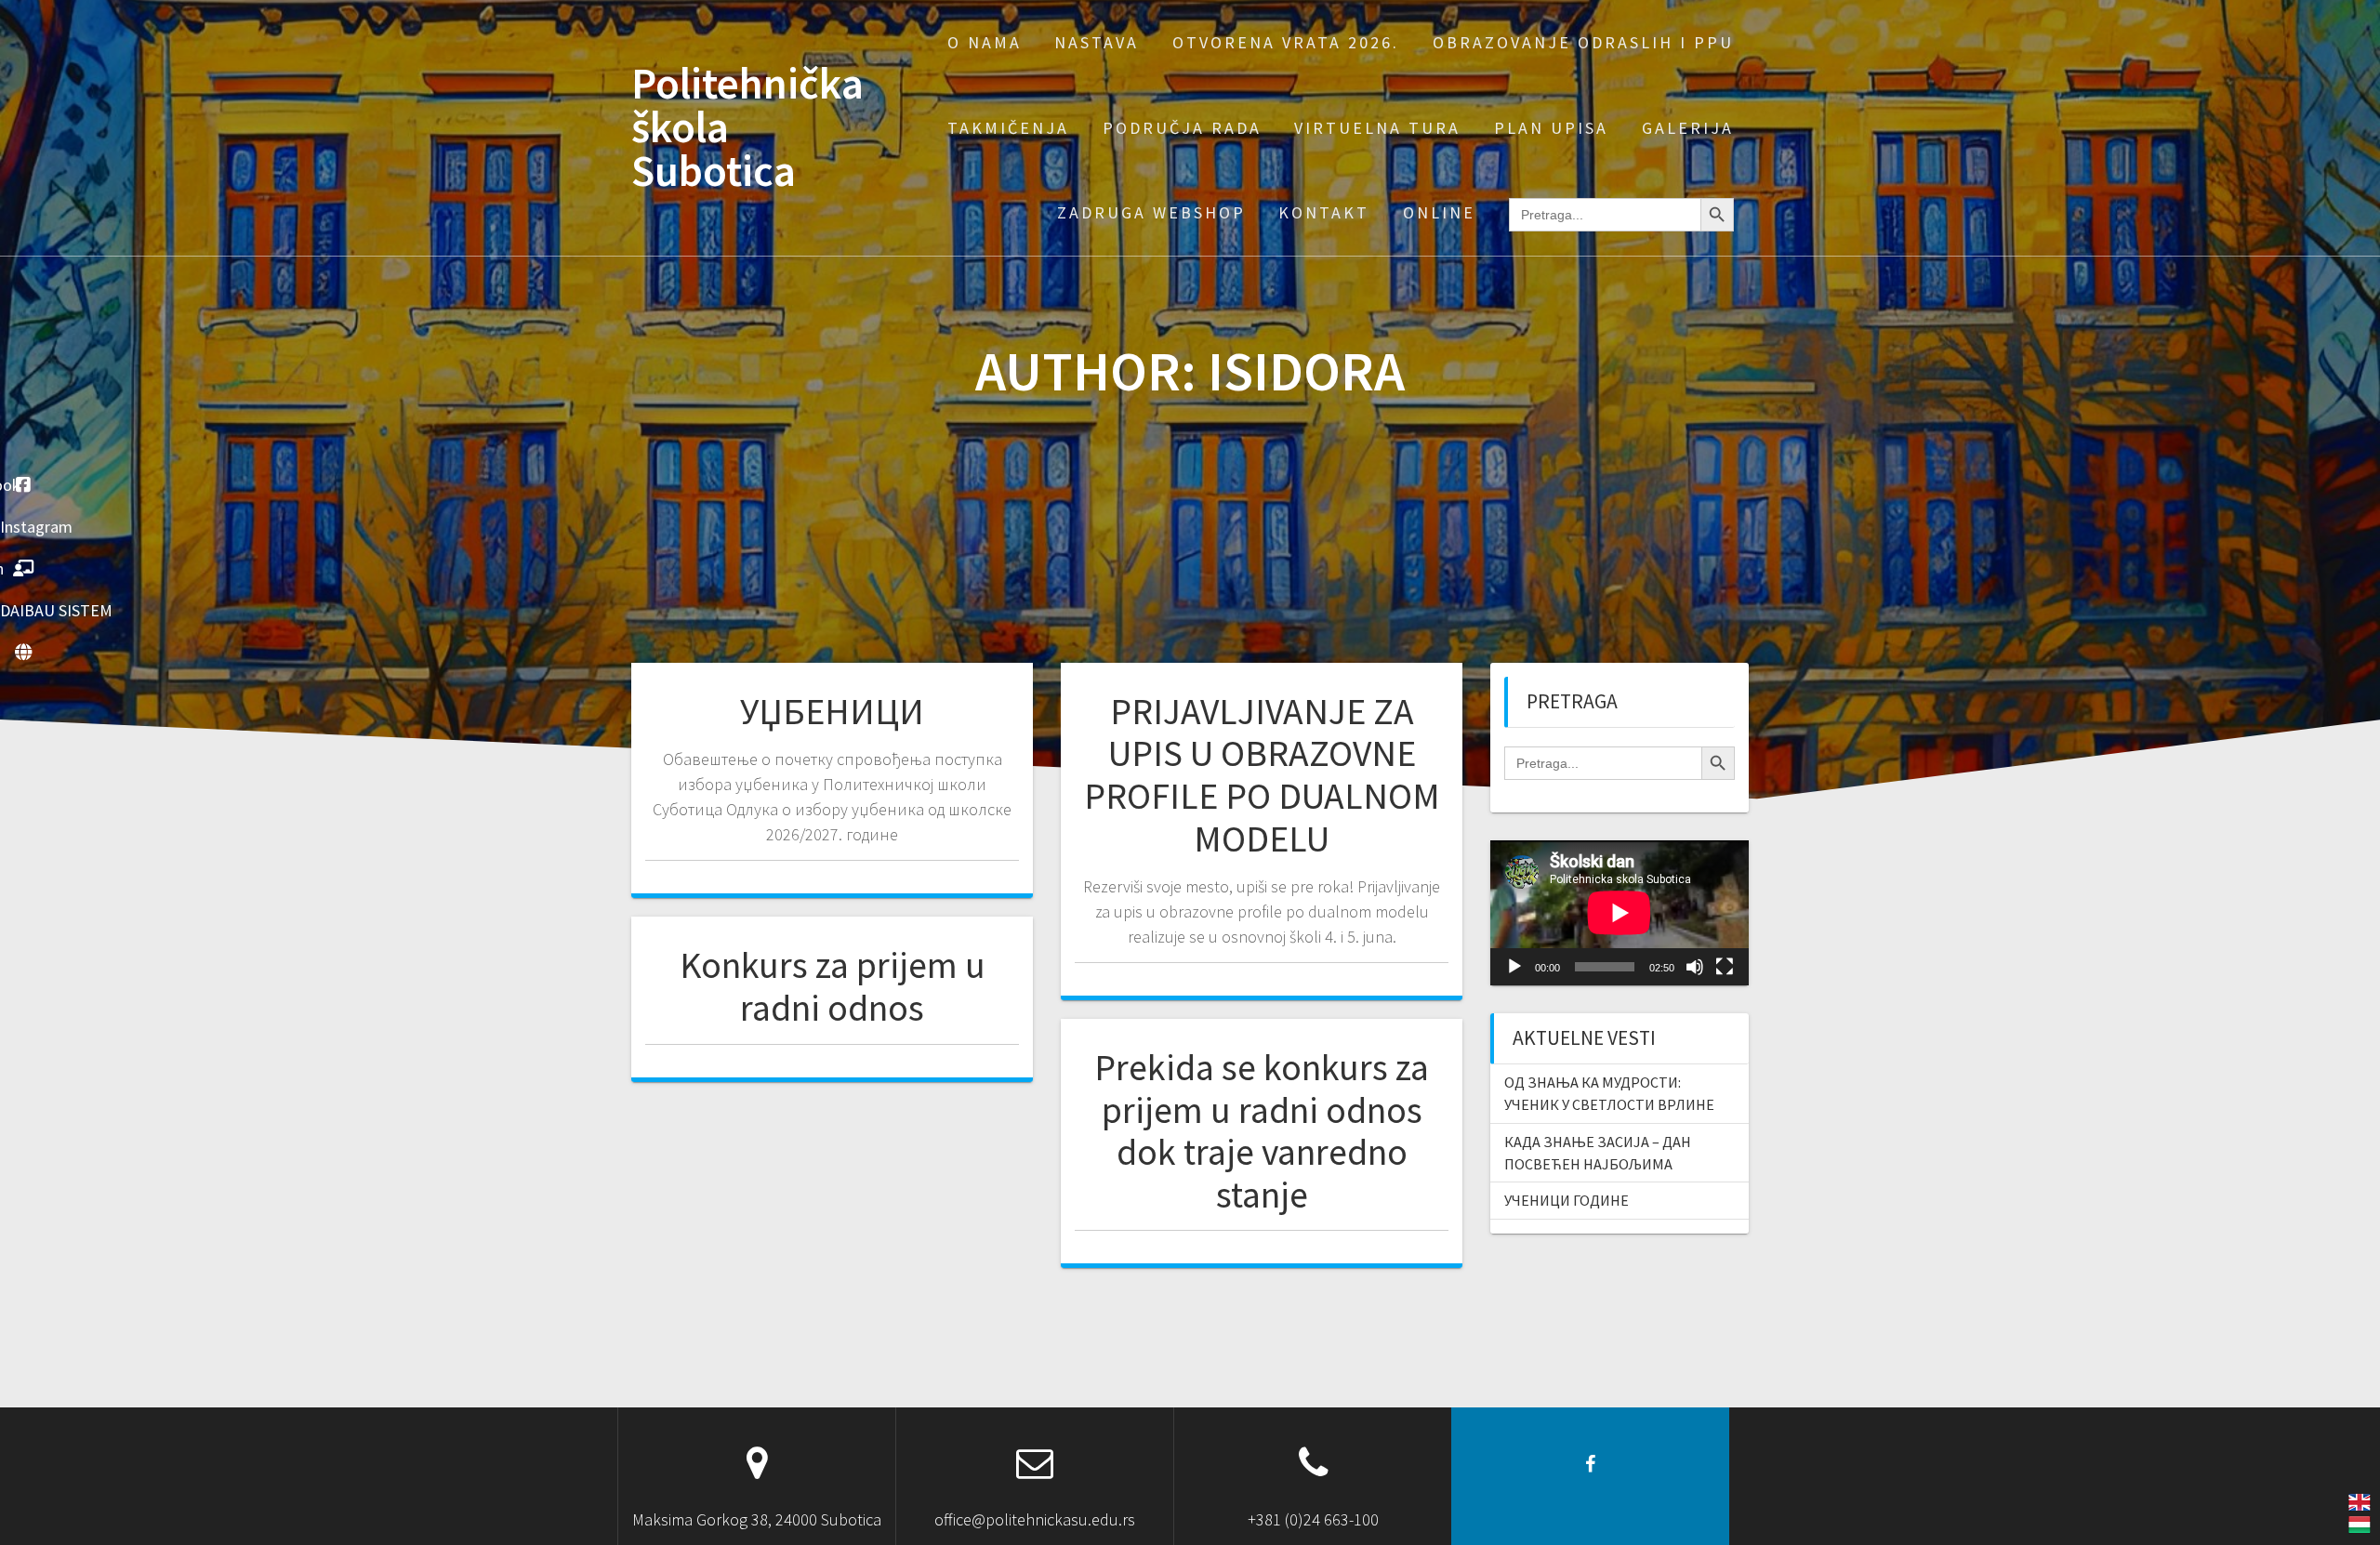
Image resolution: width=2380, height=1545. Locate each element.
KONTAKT (1324, 212)
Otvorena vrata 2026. (1286, 42)
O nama (985, 42)
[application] (1620, 913)
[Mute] (1695, 967)
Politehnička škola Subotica (747, 127)
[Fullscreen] (1725, 967)
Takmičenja (1008, 128)
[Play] (1514, 967)
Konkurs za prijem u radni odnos (833, 986)
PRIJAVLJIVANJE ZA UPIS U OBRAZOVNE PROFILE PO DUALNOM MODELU (1262, 775)
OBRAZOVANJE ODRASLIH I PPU (1583, 42)
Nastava (1097, 42)
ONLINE (1439, 212)
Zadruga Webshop (1151, 212)
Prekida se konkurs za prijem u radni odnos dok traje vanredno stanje (1262, 1131)
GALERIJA (1688, 128)
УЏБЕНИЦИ (832, 711)
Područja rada (1182, 128)
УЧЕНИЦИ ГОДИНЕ (1567, 1200)
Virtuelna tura (1377, 128)
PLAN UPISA (1551, 128)
